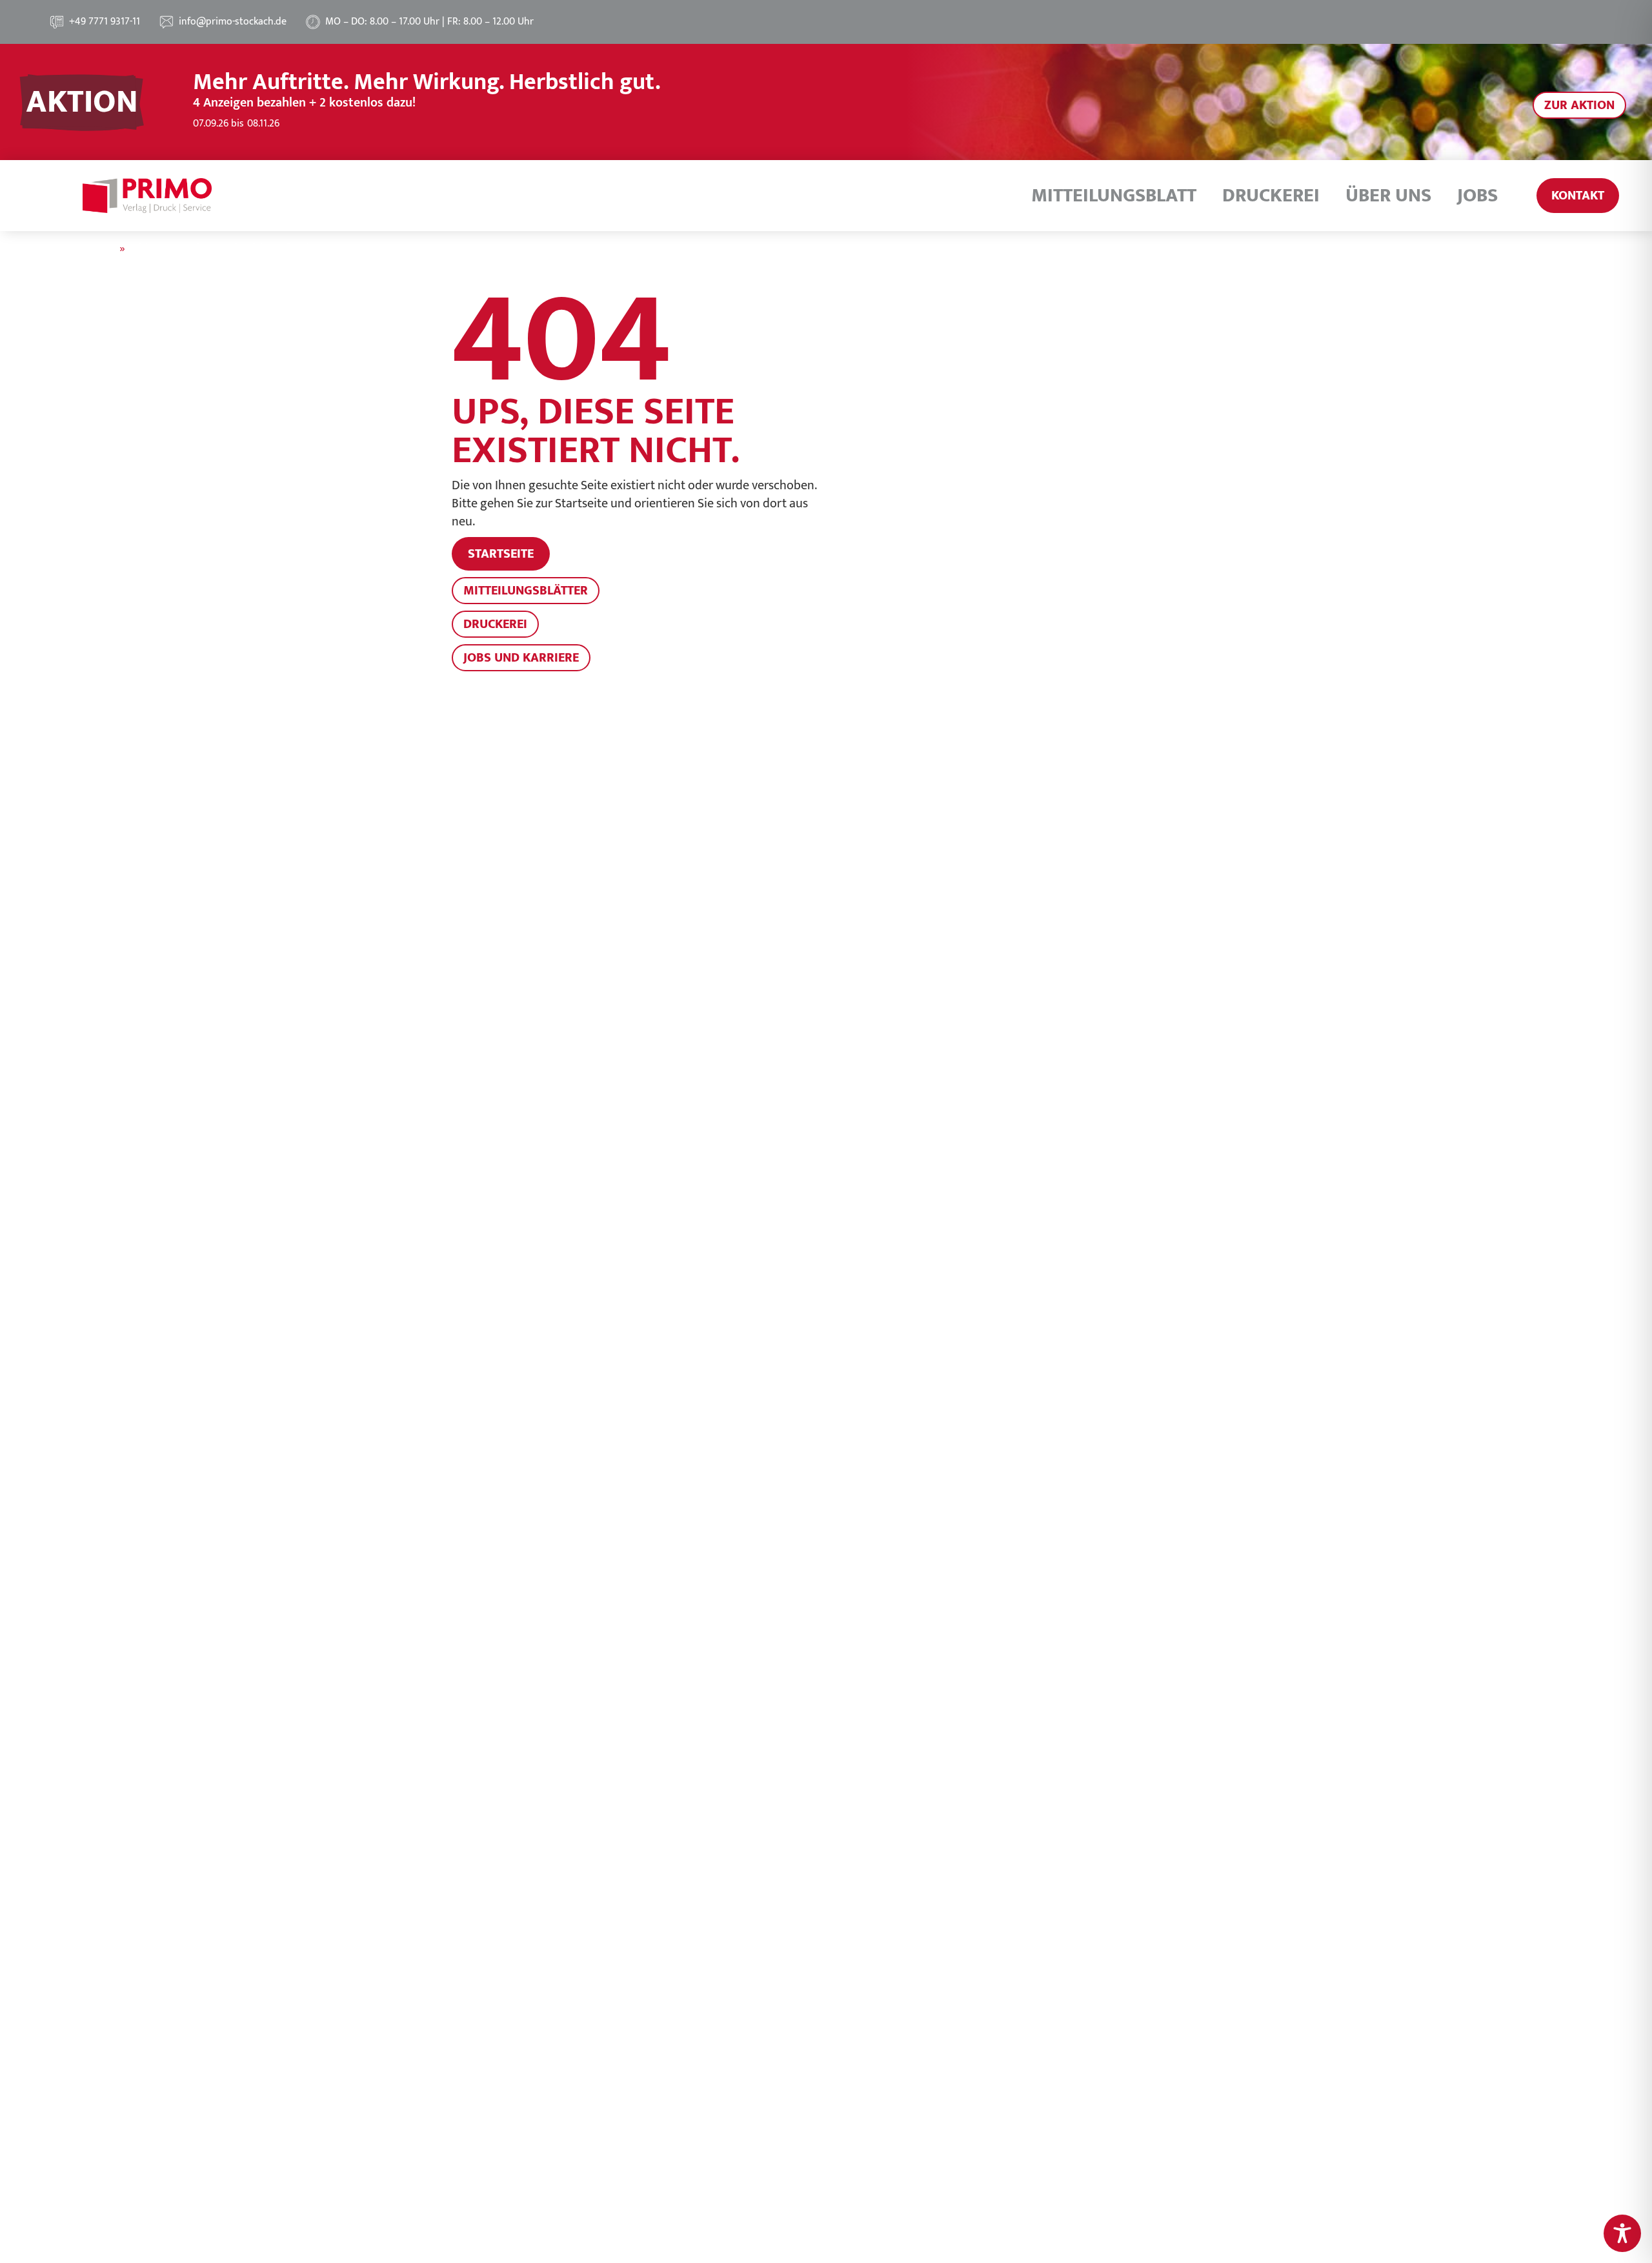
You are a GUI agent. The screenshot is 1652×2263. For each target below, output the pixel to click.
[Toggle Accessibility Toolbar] (1622, 2233)
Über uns (1388, 196)
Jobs (1477, 196)
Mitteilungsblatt (1114, 196)
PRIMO (100, 249)
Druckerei (1271, 196)
